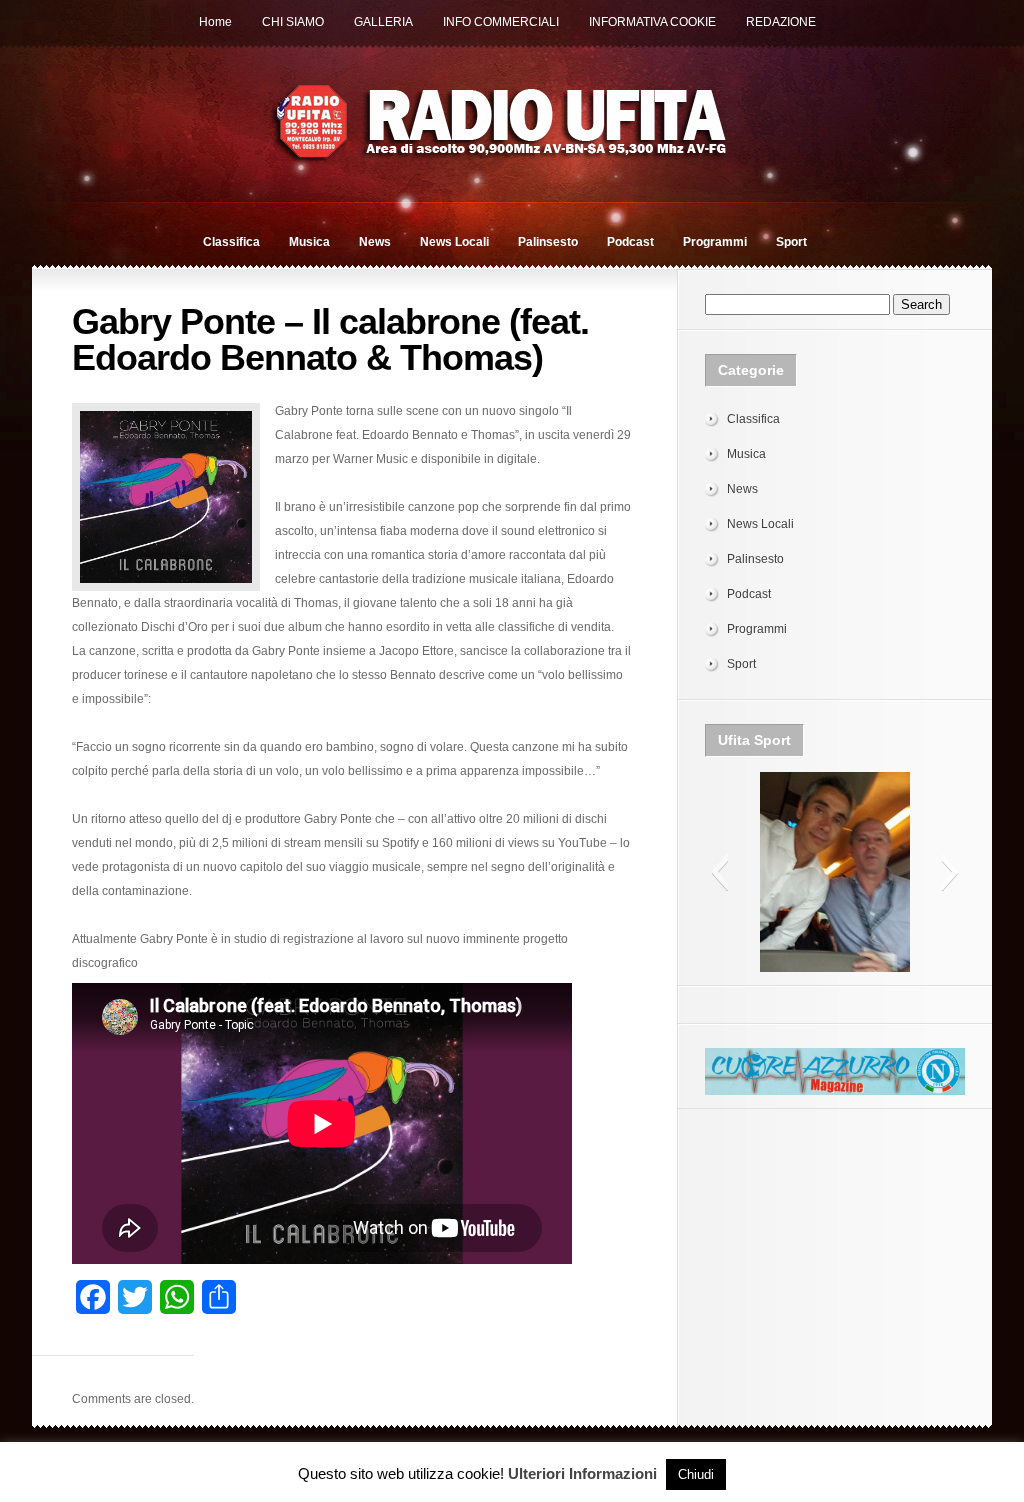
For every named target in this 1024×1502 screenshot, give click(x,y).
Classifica (231, 242)
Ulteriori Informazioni (582, 1473)
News (375, 242)
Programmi (715, 242)
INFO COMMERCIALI (501, 22)
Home (215, 22)
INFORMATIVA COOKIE (652, 22)
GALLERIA (383, 22)
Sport (791, 242)
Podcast (630, 242)
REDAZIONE (781, 22)
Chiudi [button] (696, 1474)
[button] (719, 872)
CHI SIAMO (293, 22)
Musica (309, 242)
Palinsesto (548, 242)
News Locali (454, 242)
